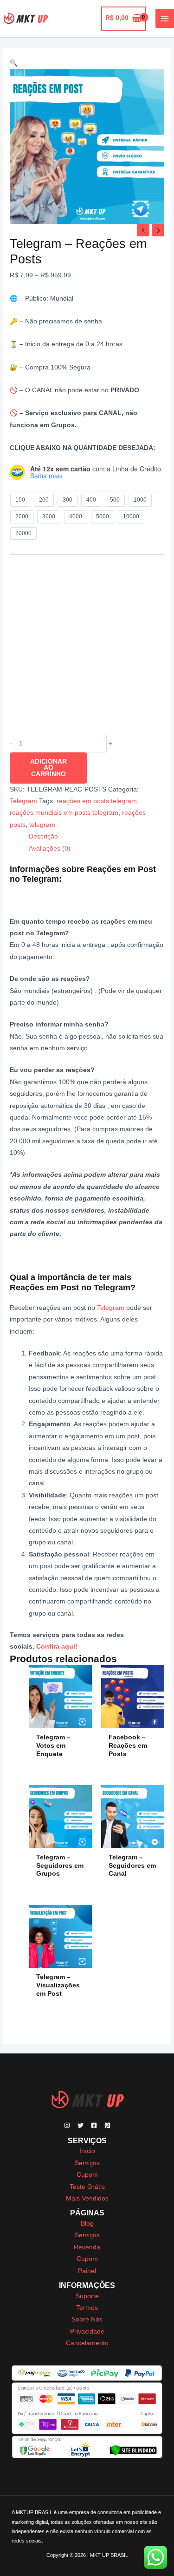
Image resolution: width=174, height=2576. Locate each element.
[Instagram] (67, 2125)
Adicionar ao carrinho (48, 768)
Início (87, 2151)
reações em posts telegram (97, 801)
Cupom (87, 2175)
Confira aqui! (57, 1647)
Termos (87, 2308)
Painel (87, 2271)
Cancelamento (87, 2343)
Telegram (23, 801)
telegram (42, 825)
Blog (87, 2224)
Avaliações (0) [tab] (50, 849)
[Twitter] (81, 2125)
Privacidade (87, 2331)
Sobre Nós (87, 2319)
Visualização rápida (61, 1721)
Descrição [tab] (43, 836)
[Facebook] (94, 2125)
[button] (14, 63)
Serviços (87, 2163)
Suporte (87, 2296)
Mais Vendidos (87, 2198)
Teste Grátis (87, 2187)
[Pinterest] (107, 2125)
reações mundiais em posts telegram (64, 813)
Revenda (87, 2247)
